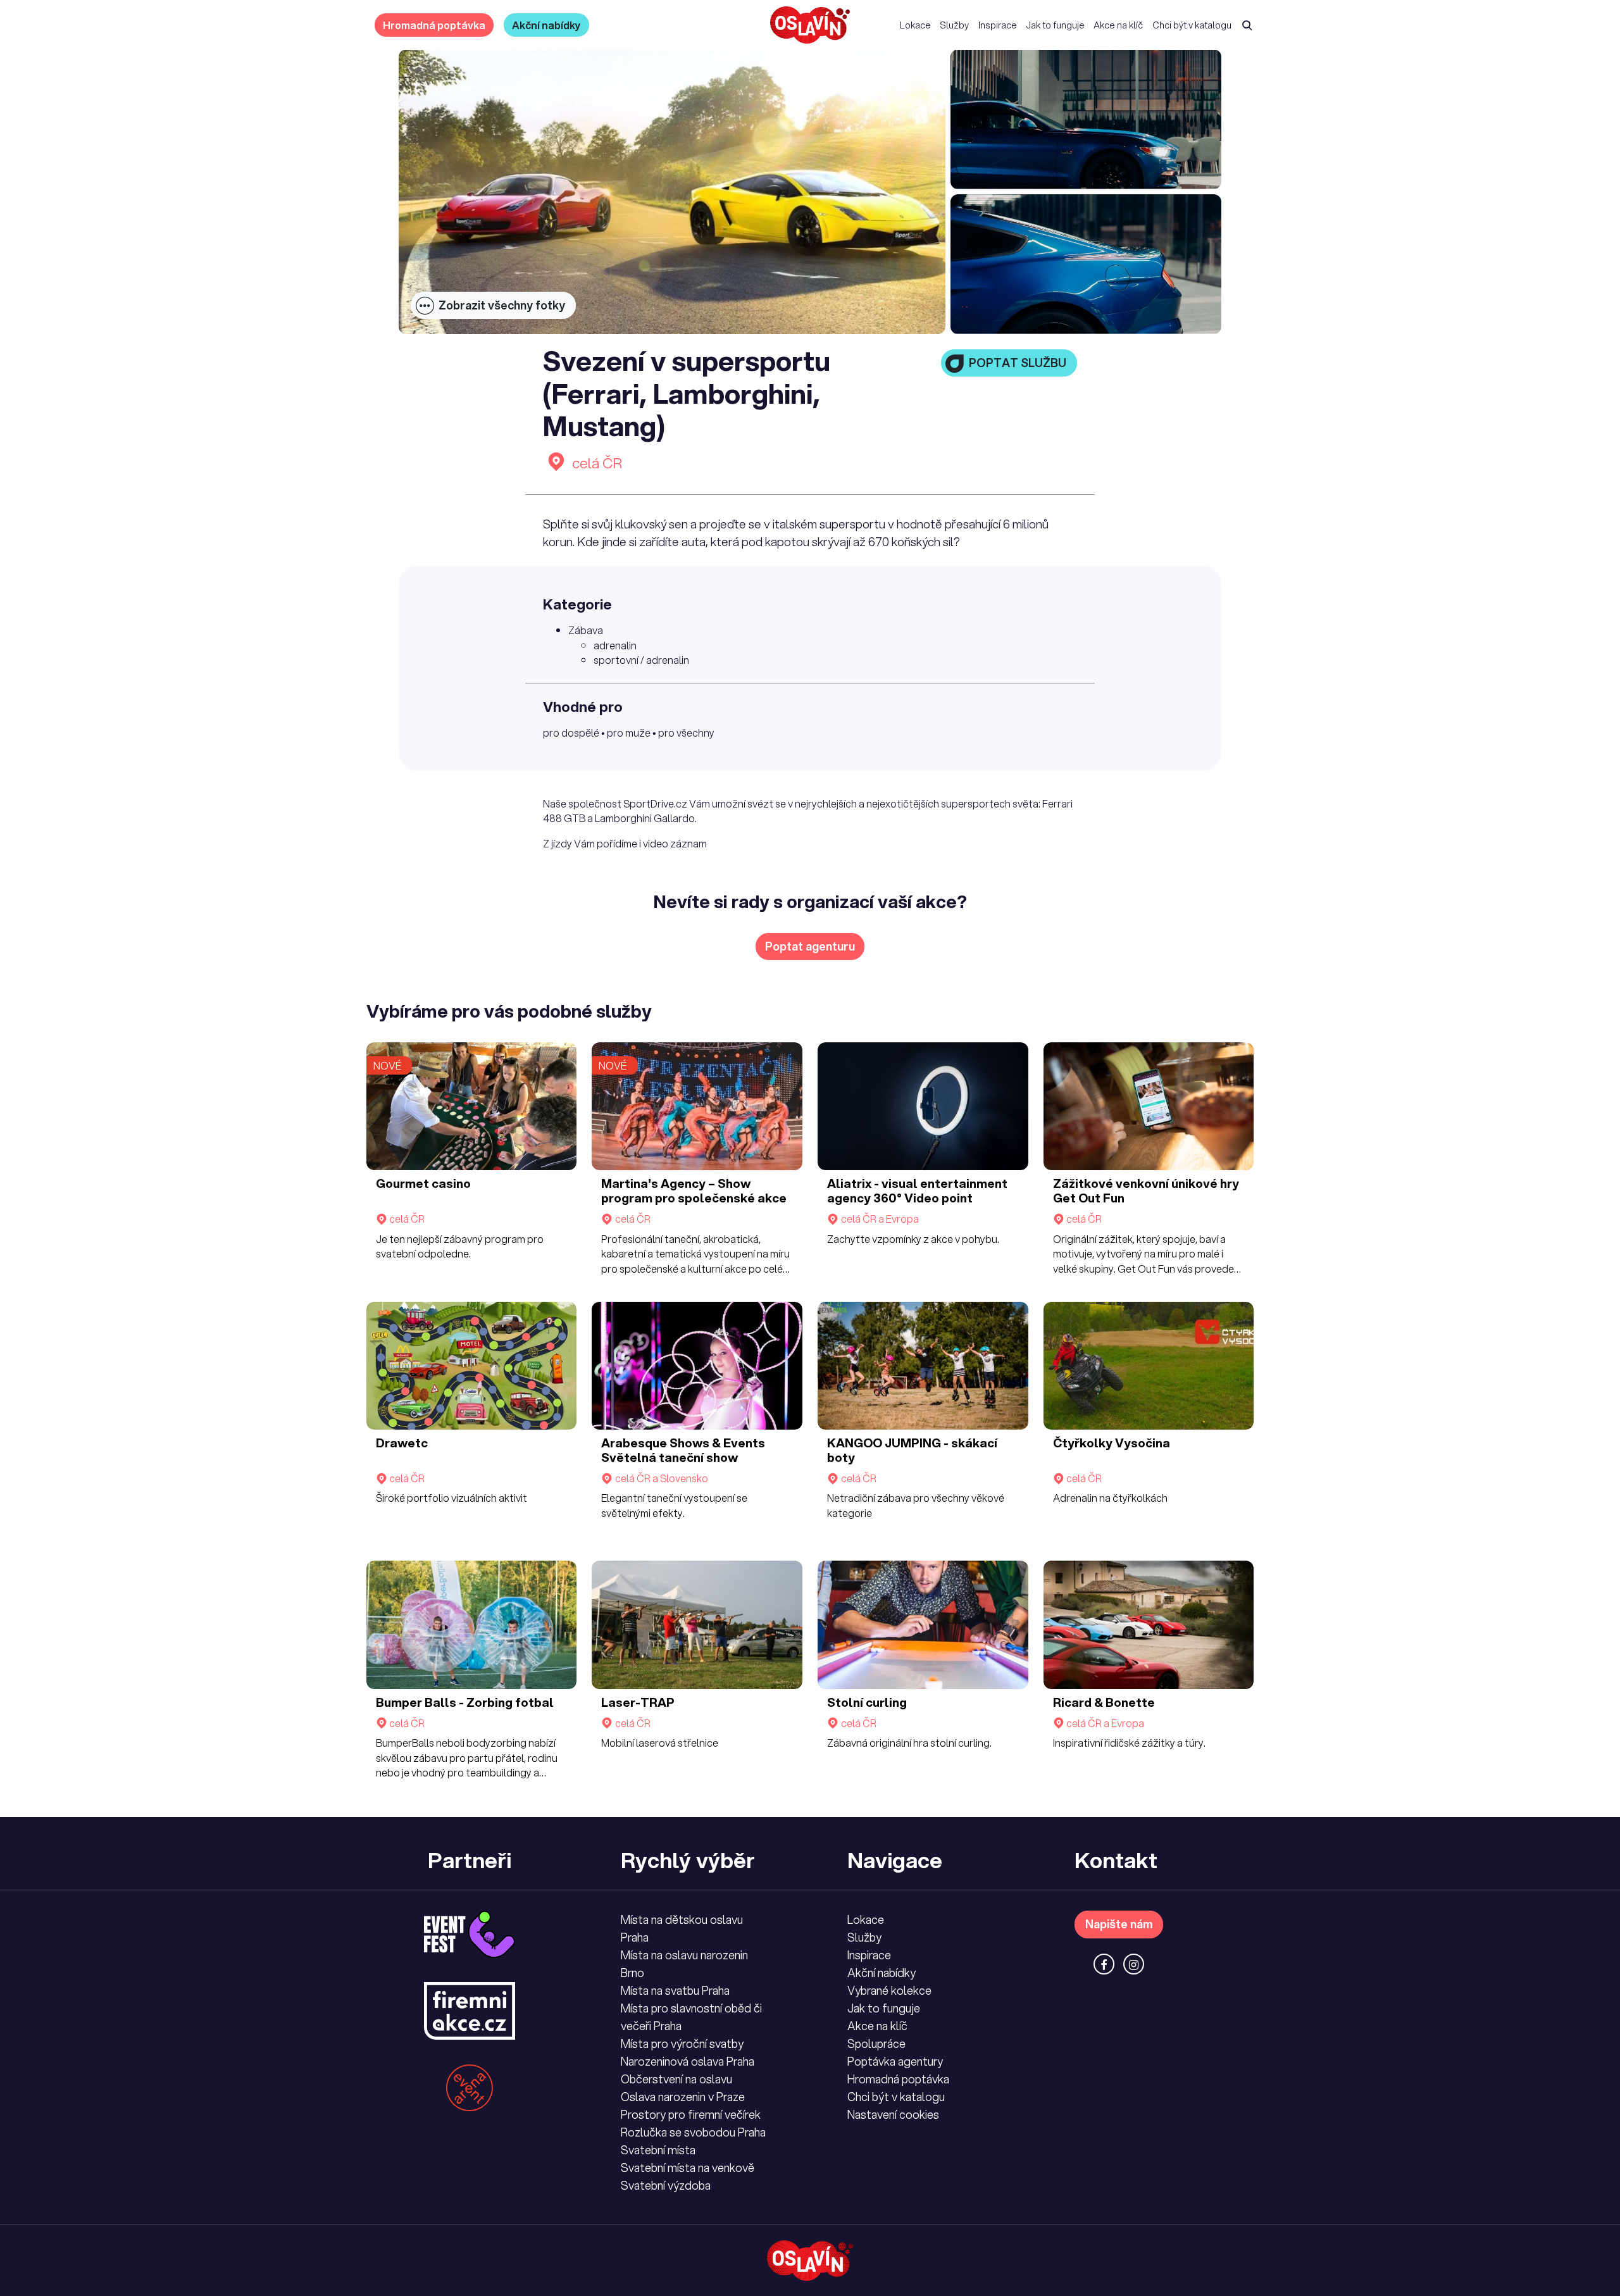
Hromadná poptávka (434, 25)
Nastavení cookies (893, 2114)
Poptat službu (1018, 363)
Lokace (915, 25)
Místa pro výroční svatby (682, 2043)
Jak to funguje (1055, 25)
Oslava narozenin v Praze (683, 2097)
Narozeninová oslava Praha (688, 2061)
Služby (954, 25)
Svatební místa (658, 2150)
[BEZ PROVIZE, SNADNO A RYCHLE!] (810, 25)
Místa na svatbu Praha (675, 1990)
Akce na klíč (1118, 25)
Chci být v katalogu (1192, 25)
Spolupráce (876, 2043)
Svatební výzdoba (666, 2185)
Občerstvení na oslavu (676, 2079)
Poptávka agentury (895, 2061)
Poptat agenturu (810, 946)
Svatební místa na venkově (688, 2168)
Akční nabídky (546, 25)
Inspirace (998, 25)
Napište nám (1119, 1924)
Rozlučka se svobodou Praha (693, 2132)
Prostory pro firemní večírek (691, 2114)
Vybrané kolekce (889, 1990)
